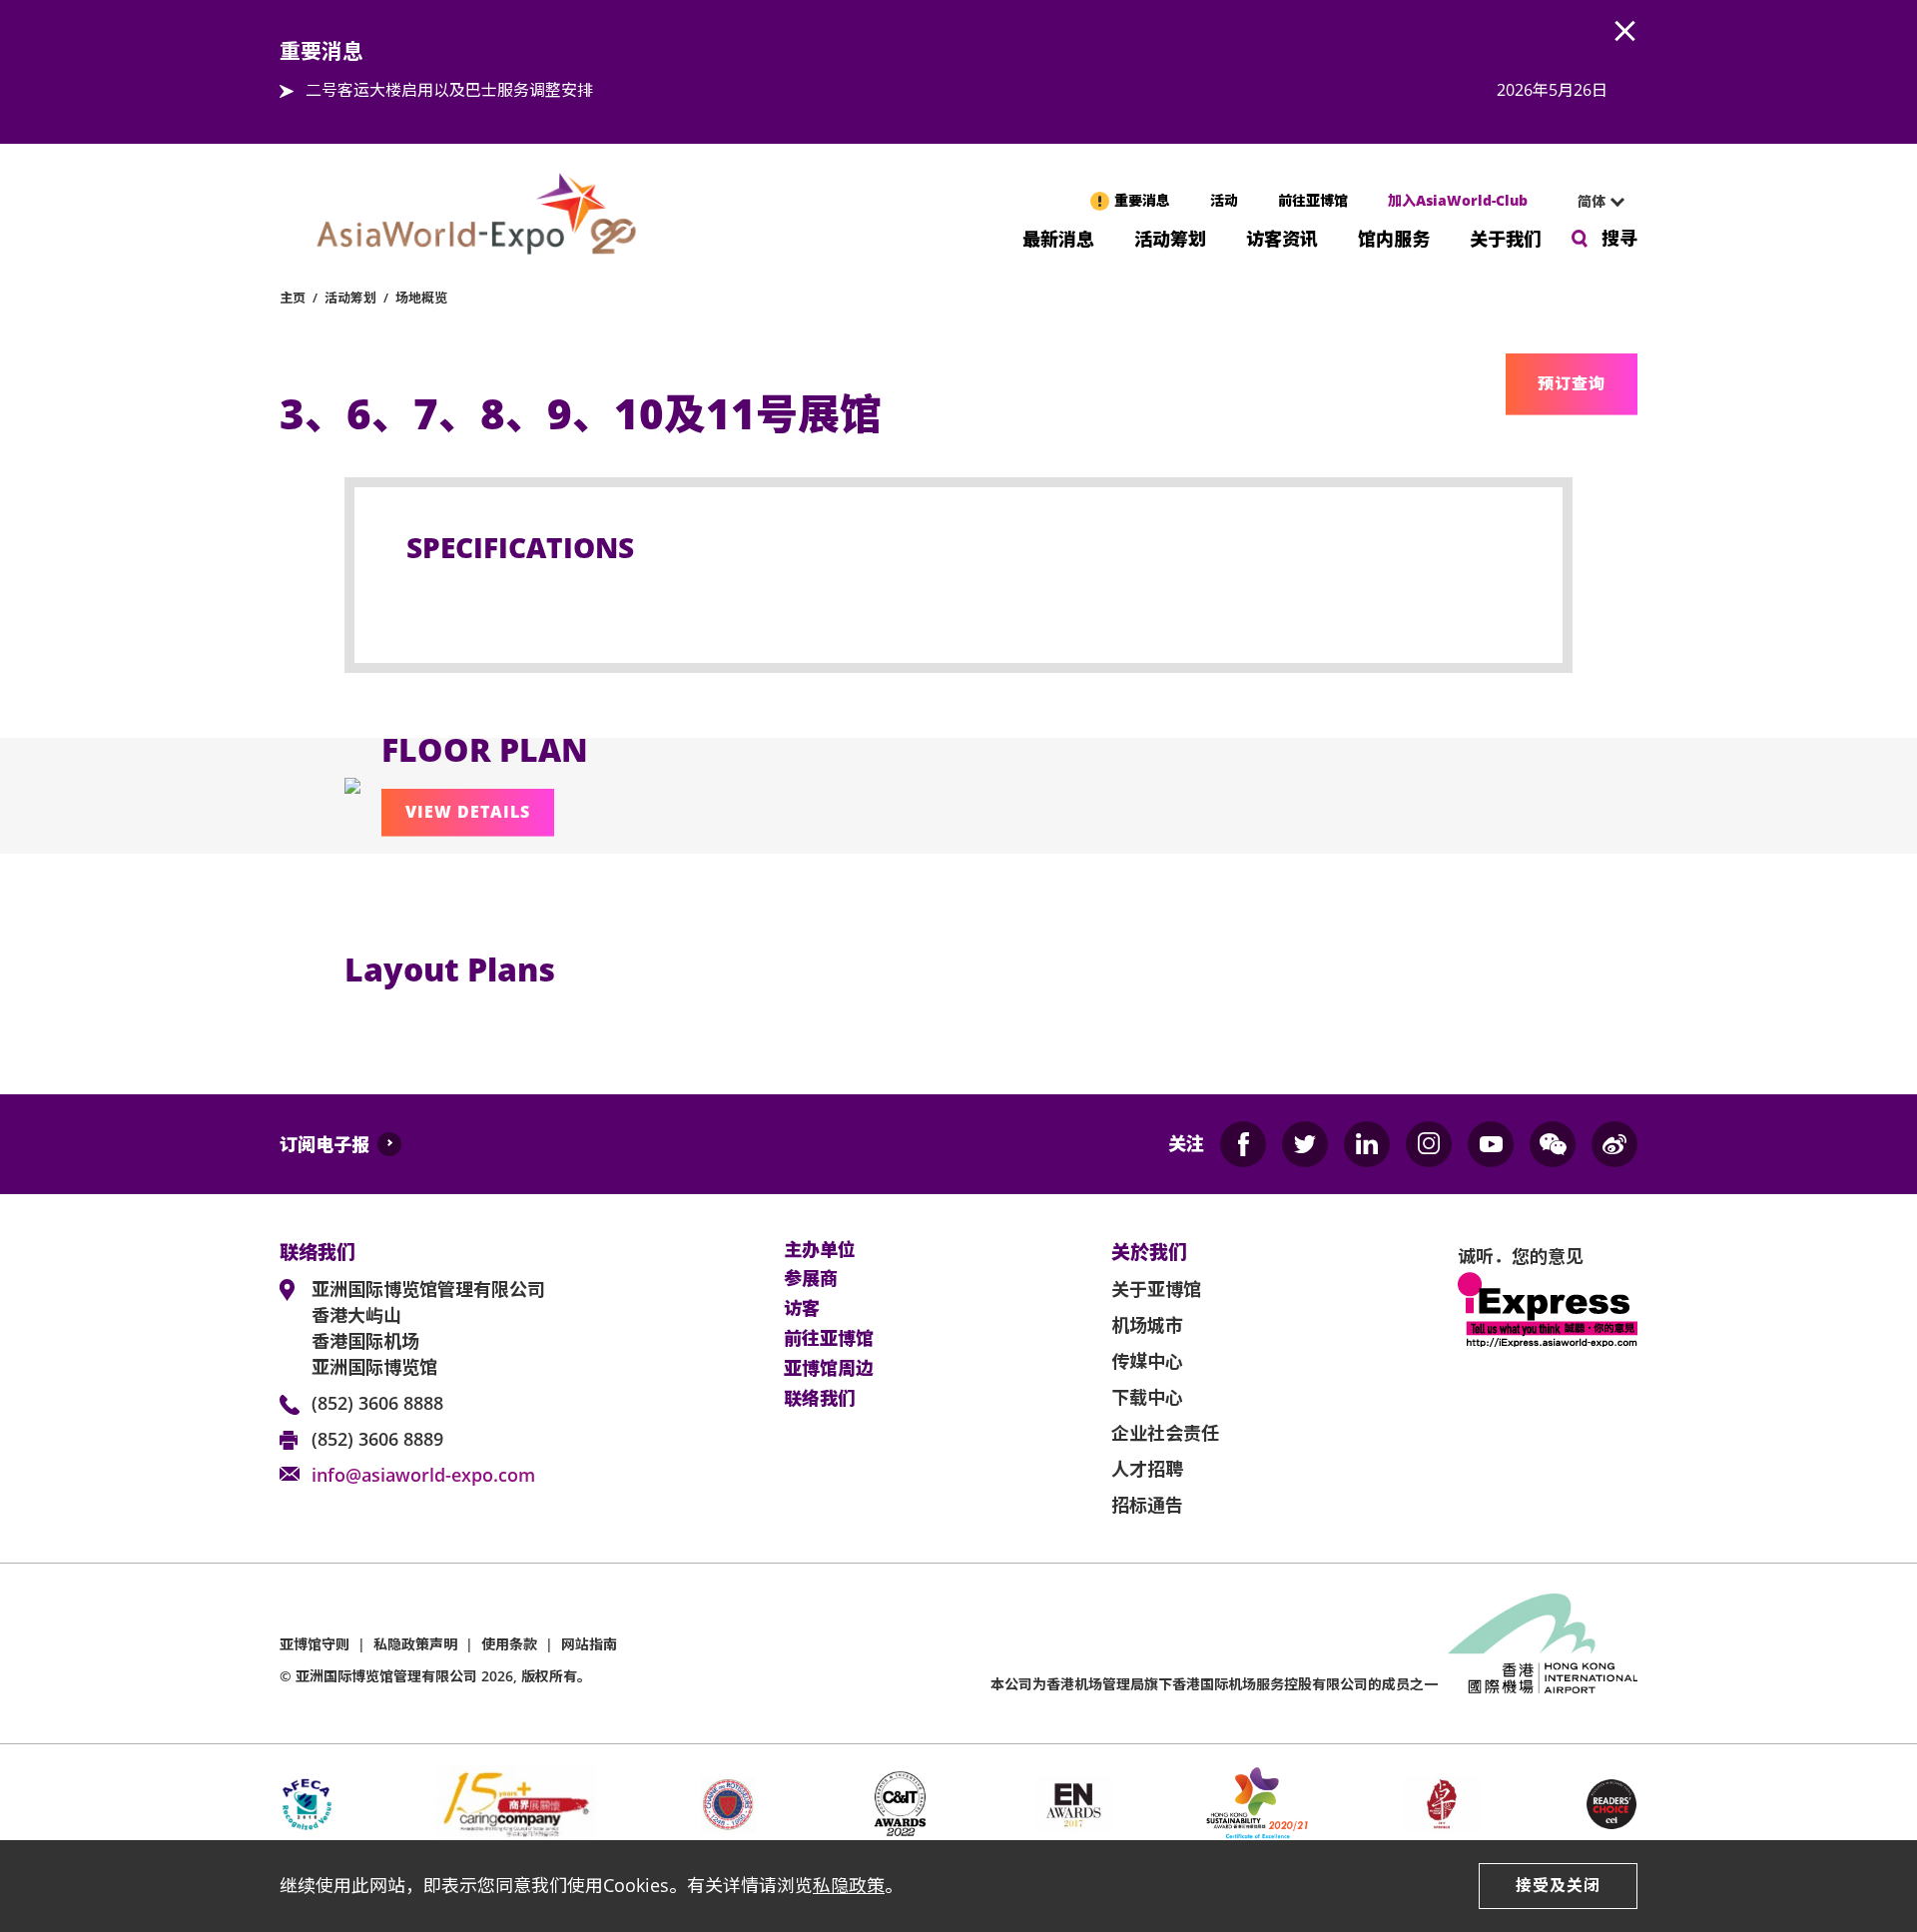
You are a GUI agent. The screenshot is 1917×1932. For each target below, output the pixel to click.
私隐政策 (849, 1885)
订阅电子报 (324, 1144)
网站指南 (589, 1644)
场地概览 (421, 298)
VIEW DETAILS (468, 812)
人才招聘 (1147, 1469)
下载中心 (1147, 1397)
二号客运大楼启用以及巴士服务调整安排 (449, 90)
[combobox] (1593, 202)
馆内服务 (1394, 237)
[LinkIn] (1367, 1144)
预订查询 (1572, 383)
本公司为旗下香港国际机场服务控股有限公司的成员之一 (1214, 1684)
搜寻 (1619, 238)
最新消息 (1058, 237)
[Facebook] (1243, 1144)
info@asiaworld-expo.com (423, 1475)
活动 (1224, 200)
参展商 (811, 1279)
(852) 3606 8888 (377, 1403)
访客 (802, 1309)
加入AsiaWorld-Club (1458, 200)
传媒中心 (1147, 1361)
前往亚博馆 (1313, 200)
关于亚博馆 (1156, 1289)
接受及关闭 (1558, 1885)
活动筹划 (1170, 237)
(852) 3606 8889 (377, 1439)
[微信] (1553, 1144)
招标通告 (1147, 1505)
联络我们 (820, 1399)
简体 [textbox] (1592, 201)
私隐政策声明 (415, 1644)
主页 (293, 298)
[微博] (1614, 1144)
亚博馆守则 (315, 1644)
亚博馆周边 (829, 1369)
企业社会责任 (1165, 1433)
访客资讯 (1282, 237)
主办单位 (820, 1250)
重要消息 (1142, 200)
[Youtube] (1491, 1144)
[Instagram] (1429, 1144)
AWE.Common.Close (1625, 32)
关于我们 (1506, 237)
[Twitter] (1305, 1144)
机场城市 (1147, 1325)
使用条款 (509, 1644)
